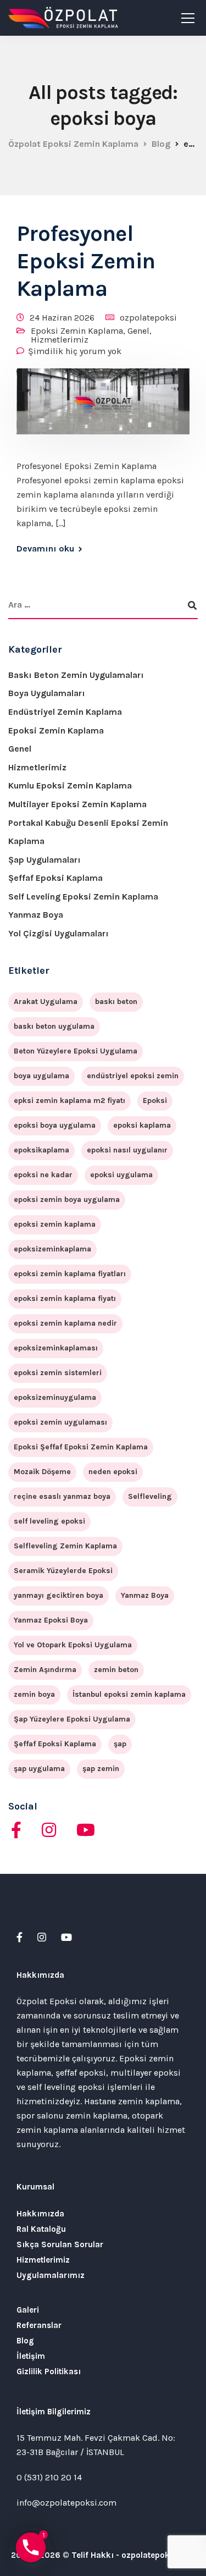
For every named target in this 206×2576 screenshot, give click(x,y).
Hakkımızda (40, 2214)
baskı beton (116, 1002)
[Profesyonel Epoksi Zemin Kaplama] (103, 409)
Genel (138, 331)
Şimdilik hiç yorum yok (75, 351)
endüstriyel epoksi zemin (133, 1076)
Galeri (28, 2310)
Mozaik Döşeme (42, 1472)
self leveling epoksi (49, 1521)
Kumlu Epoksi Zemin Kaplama (70, 785)
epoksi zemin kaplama (55, 1224)
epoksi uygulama (121, 1175)
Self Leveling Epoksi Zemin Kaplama (83, 897)
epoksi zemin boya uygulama (67, 1199)
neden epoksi (113, 1472)
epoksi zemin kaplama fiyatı (65, 1298)
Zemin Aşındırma (45, 1670)
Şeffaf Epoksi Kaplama (55, 878)
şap (120, 1744)
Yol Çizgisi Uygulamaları (59, 933)
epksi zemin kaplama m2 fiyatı (69, 1101)
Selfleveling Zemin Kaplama (65, 1546)
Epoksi (155, 1101)
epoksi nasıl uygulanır (127, 1150)
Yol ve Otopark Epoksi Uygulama (73, 1645)
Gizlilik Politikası (49, 2371)
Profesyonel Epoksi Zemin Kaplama (86, 261)
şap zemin (101, 1769)
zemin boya (34, 1694)
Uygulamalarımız (51, 2275)
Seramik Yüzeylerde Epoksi (63, 1571)
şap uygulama (39, 1769)
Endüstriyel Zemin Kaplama (65, 712)
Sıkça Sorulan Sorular (60, 2244)
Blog (25, 2341)
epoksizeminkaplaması (56, 1348)
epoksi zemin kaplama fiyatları (70, 1274)
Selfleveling (150, 1496)
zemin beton (116, 1670)
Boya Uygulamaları (47, 693)
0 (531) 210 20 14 (49, 2477)
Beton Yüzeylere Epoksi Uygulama (76, 1051)
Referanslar (39, 2325)
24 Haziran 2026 (62, 318)
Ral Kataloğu (41, 2229)
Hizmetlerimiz (60, 340)
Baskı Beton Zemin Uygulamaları (76, 675)
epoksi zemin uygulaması (60, 1422)
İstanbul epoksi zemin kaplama (129, 1694)
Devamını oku (45, 549)
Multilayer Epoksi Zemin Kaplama (77, 804)
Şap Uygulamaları (44, 860)
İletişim (31, 2356)
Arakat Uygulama (46, 1002)
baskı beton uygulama (54, 1026)
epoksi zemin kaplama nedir (65, 1323)
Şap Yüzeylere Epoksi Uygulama (72, 1719)
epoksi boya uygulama (55, 1125)
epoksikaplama (41, 1150)
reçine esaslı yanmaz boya (62, 1496)
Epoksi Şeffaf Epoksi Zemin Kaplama (81, 1447)
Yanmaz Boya (36, 915)
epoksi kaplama (142, 1125)
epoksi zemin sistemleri (58, 1373)
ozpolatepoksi (148, 318)
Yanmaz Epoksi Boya (51, 1620)
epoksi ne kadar (43, 1175)
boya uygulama (41, 1076)
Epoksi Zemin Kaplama (77, 331)
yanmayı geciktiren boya (59, 1595)
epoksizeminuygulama (55, 1397)
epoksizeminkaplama (52, 1249)
